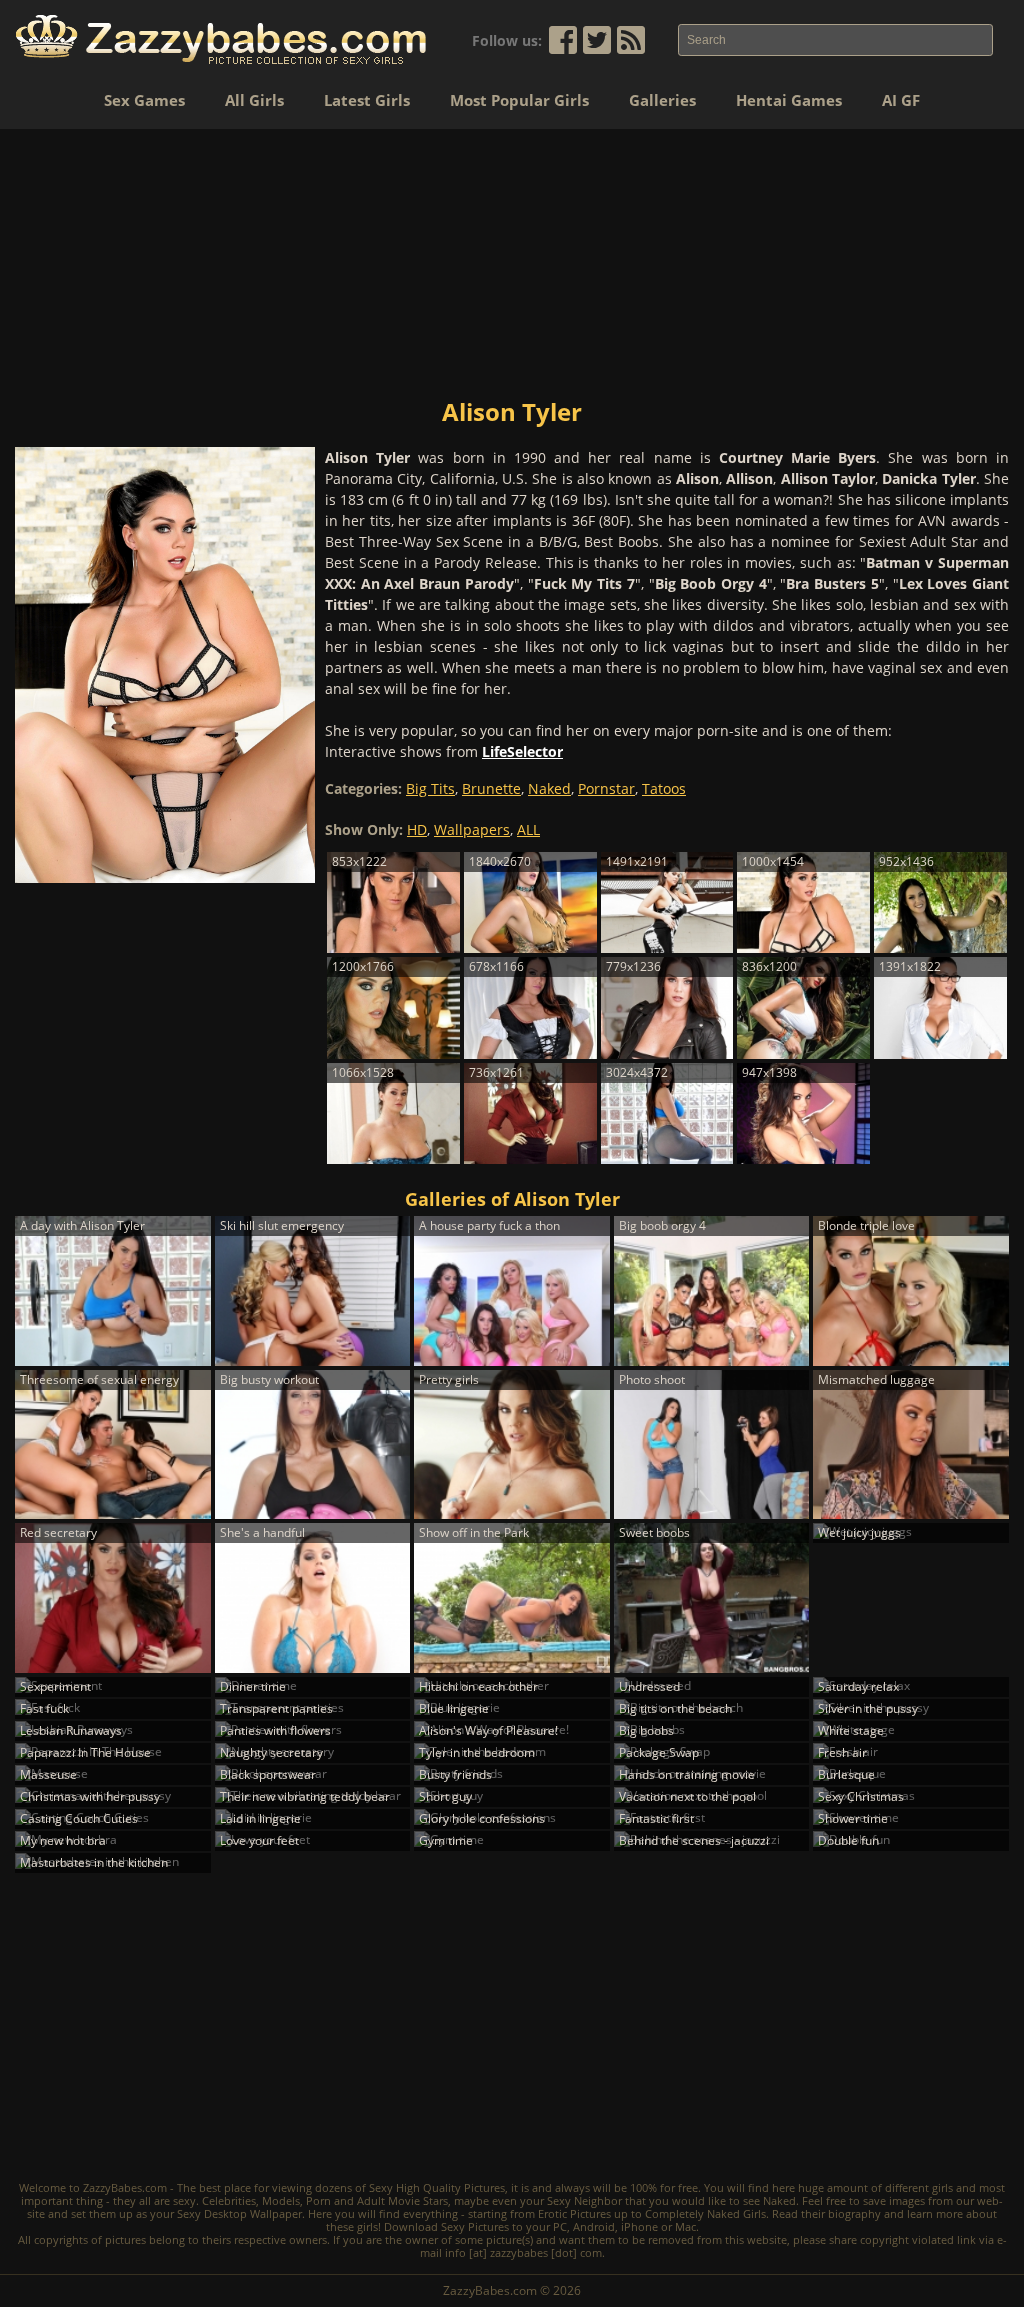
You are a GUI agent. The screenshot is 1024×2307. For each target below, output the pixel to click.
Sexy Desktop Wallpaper (239, 2213)
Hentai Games (789, 100)
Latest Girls (367, 100)
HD (417, 829)
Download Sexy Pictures (446, 2226)
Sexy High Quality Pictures (437, 2187)
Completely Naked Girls (705, 2213)
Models (281, 2200)
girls (942, 2187)
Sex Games (144, 100)
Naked (549, 788)
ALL (528, 829)
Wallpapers (472, 829)
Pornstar (606, 788)
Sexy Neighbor (584, 2200)
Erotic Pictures (574, 2213)
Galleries (662, 100)
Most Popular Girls (519, 100)
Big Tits (430, 788)
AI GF (901, 100)
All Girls (254, 100)
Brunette (491, 788)
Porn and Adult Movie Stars (377, 2200)
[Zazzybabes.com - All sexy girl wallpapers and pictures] (221, 39)
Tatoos (664, 788)
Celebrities (229, 2200)
